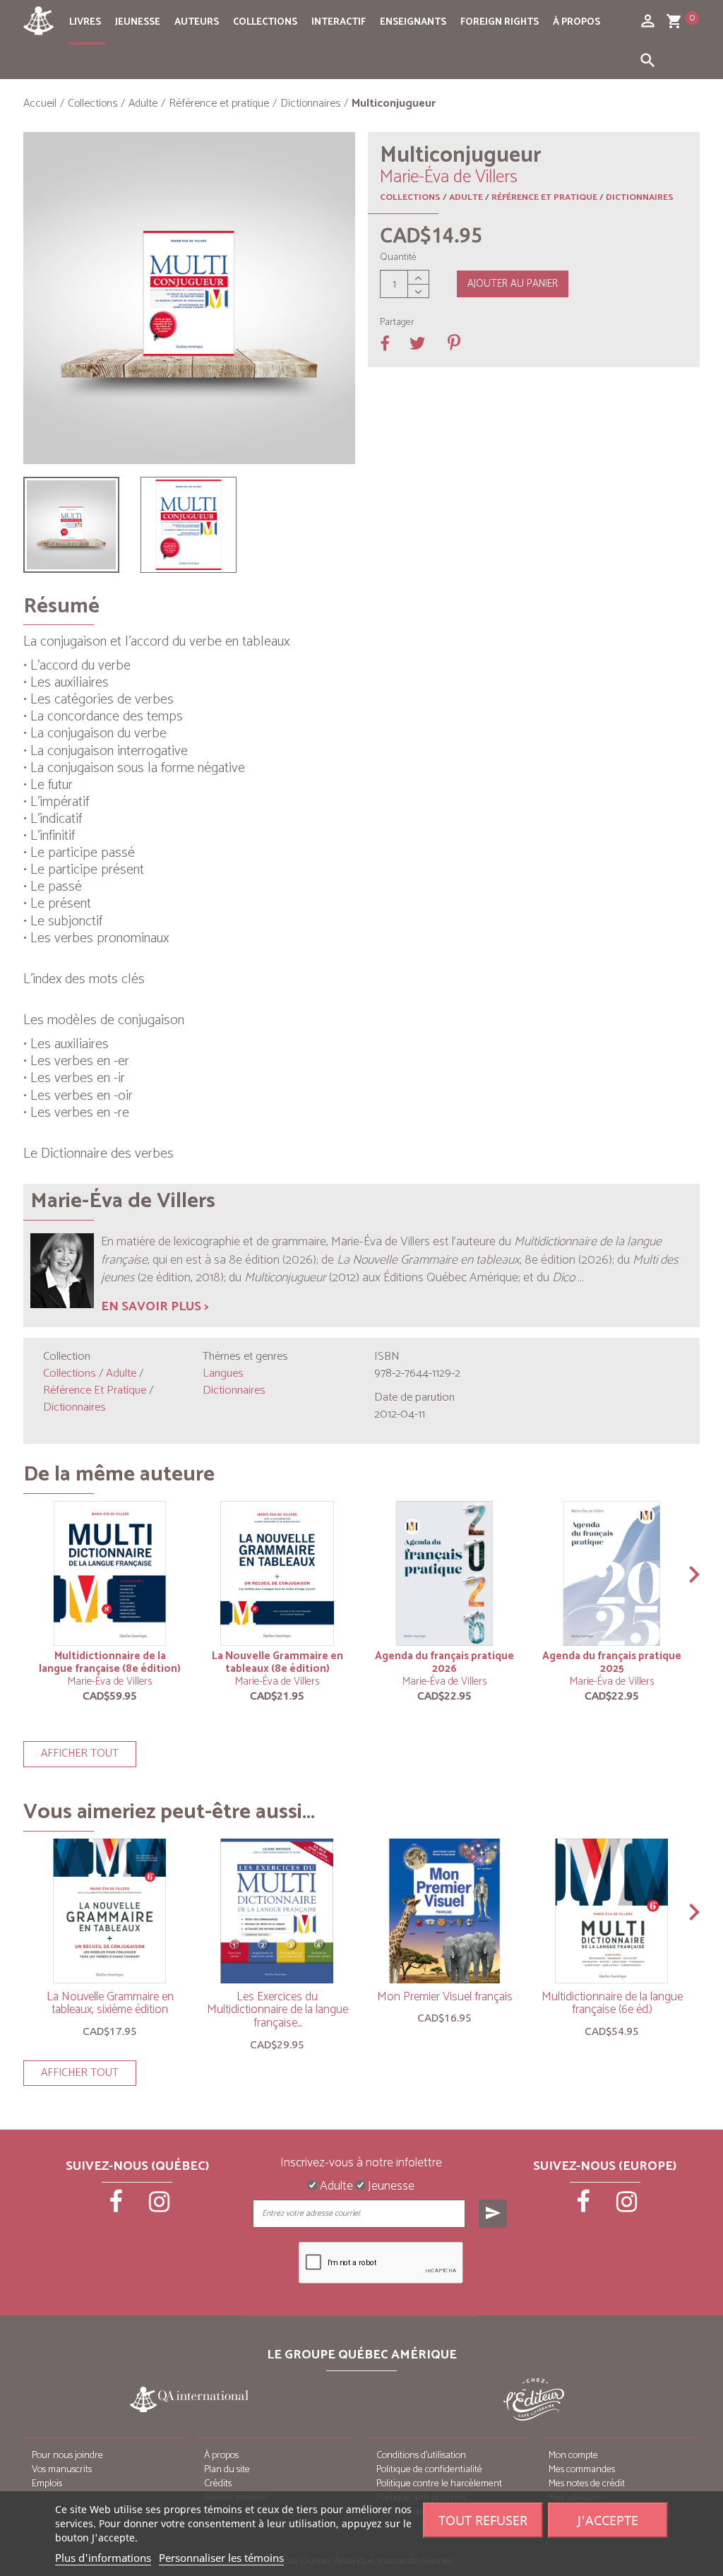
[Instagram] (159, 2207)
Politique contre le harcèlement (439, 2484)
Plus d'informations (103, 2558)
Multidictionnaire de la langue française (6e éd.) (612, 2004)
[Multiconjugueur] (71, 525)
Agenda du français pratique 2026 (444, 1662)
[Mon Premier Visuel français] (444, 1911)
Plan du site (227, 2470)
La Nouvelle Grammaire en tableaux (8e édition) (277, 1662)
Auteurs (197, 22)
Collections (265, 22)
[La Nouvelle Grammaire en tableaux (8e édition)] (277, 1573)
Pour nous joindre (67, 2456)
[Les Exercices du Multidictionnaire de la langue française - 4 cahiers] (277, 1911)
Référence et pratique (544, 197)
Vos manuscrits (62, 2470)
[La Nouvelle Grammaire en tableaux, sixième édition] (110, 1911)
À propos (576, 22)
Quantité (398, 258)
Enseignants (413, 22)
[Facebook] (116, 2207)
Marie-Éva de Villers (110, 1681)
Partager (397, 323)
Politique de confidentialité (429, 2470)
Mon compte (573, 2456)
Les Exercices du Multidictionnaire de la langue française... (277, 2010)
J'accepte (608, 2520)
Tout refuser (483, 2520)
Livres (85, 22)
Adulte (466, 197)
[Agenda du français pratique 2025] (612, 1573)
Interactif (339, 22)
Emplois (47, 2484)
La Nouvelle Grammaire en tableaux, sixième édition (110, 2004)
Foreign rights (500, 22)
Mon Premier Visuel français (445, 1997)
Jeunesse (138, 22)
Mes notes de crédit (587, 2484)
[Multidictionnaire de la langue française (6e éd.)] (612, 1911)
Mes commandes (582, 2470)
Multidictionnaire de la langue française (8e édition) (110, 1662)
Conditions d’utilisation (421, 2456)
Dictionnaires (640, 197)
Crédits (218, 2484)
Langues (223, 1373)
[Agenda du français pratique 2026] (444, 1573)
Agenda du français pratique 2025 (612, 1662)
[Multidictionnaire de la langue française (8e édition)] (110, 1573)
